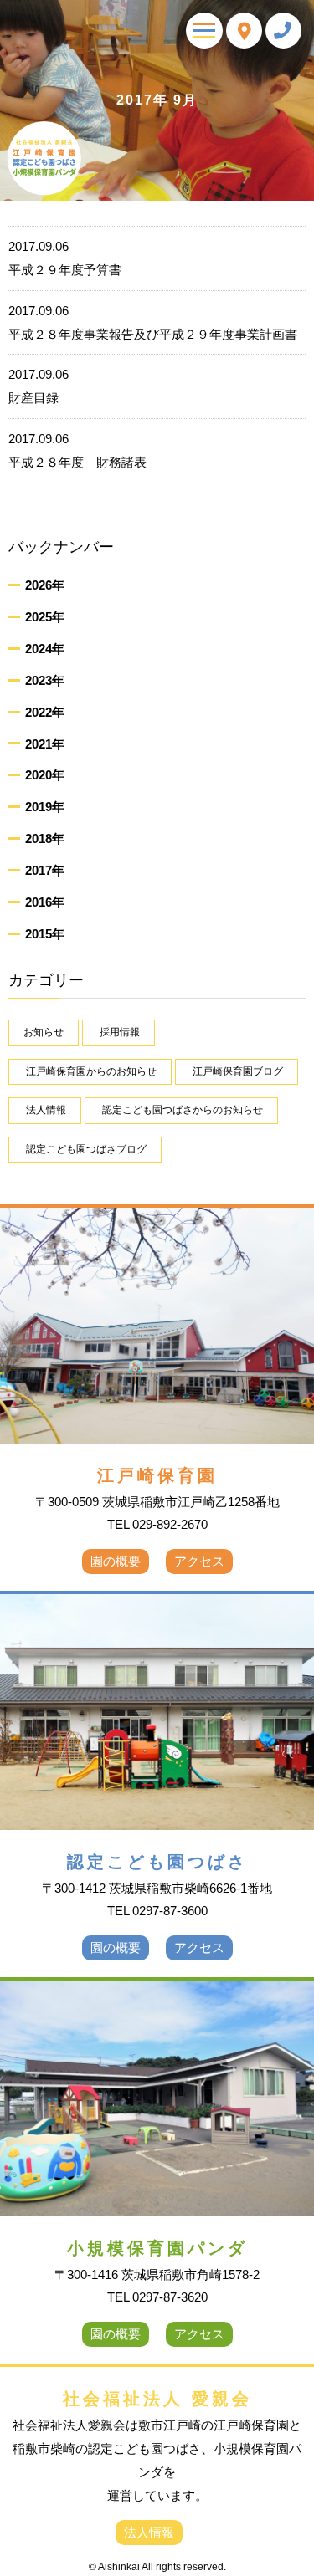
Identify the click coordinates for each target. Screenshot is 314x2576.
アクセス (199, 1561)
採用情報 (120, 1032)
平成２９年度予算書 (65, 258)
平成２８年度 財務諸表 (77, 450)
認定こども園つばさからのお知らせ (183, 1110)
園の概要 (116, 1561)
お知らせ (44, 1032)
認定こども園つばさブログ (86, 1149)
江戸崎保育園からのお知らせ (91, 1071)
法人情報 (46, 1110)
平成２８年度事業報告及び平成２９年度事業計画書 (153, 322)
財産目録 (39, 386)
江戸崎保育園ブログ (238, 1071)
